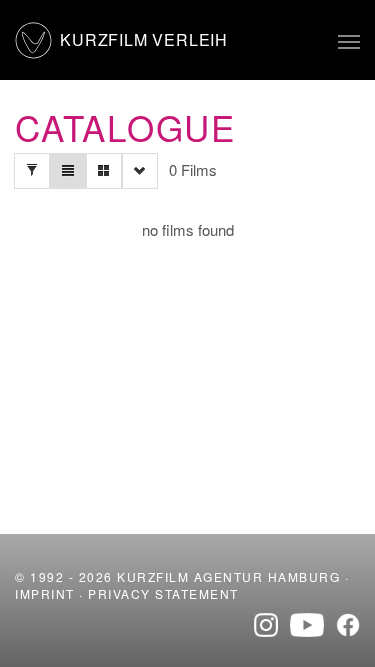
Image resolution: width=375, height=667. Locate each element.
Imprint (45, 593)
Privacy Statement (163, 593)
